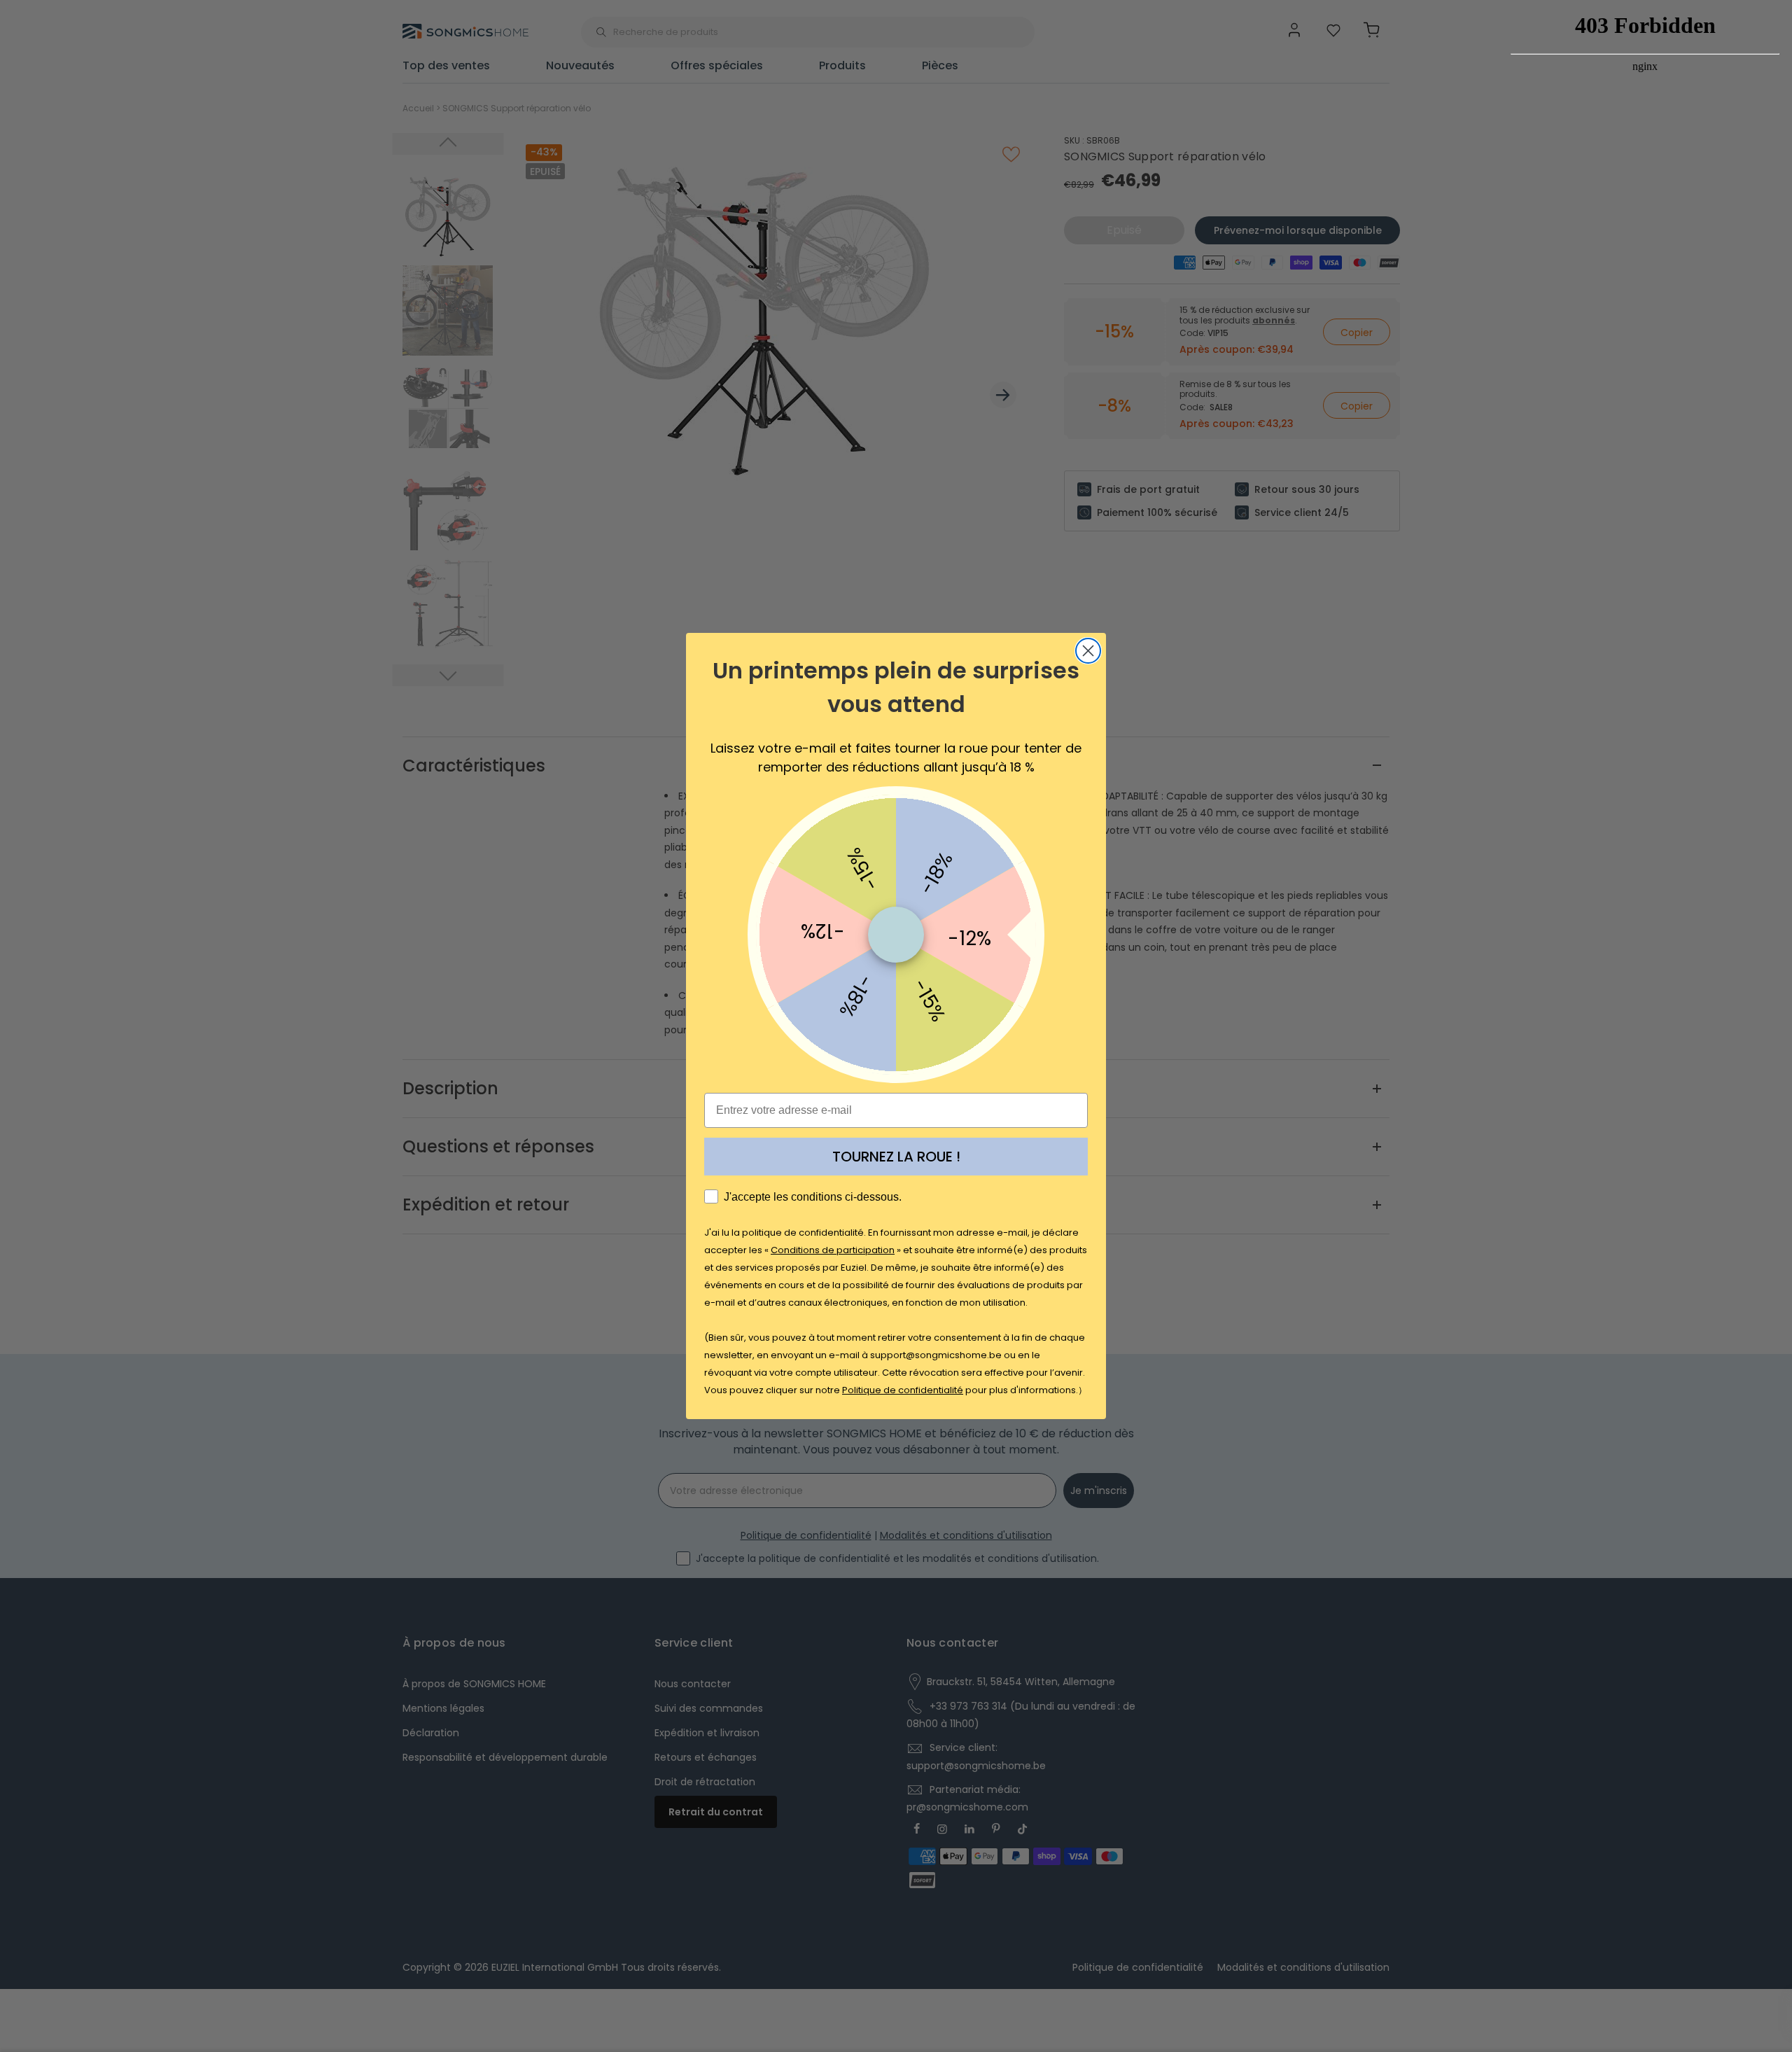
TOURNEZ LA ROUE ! (896, 1157)
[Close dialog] (1088, 651)
